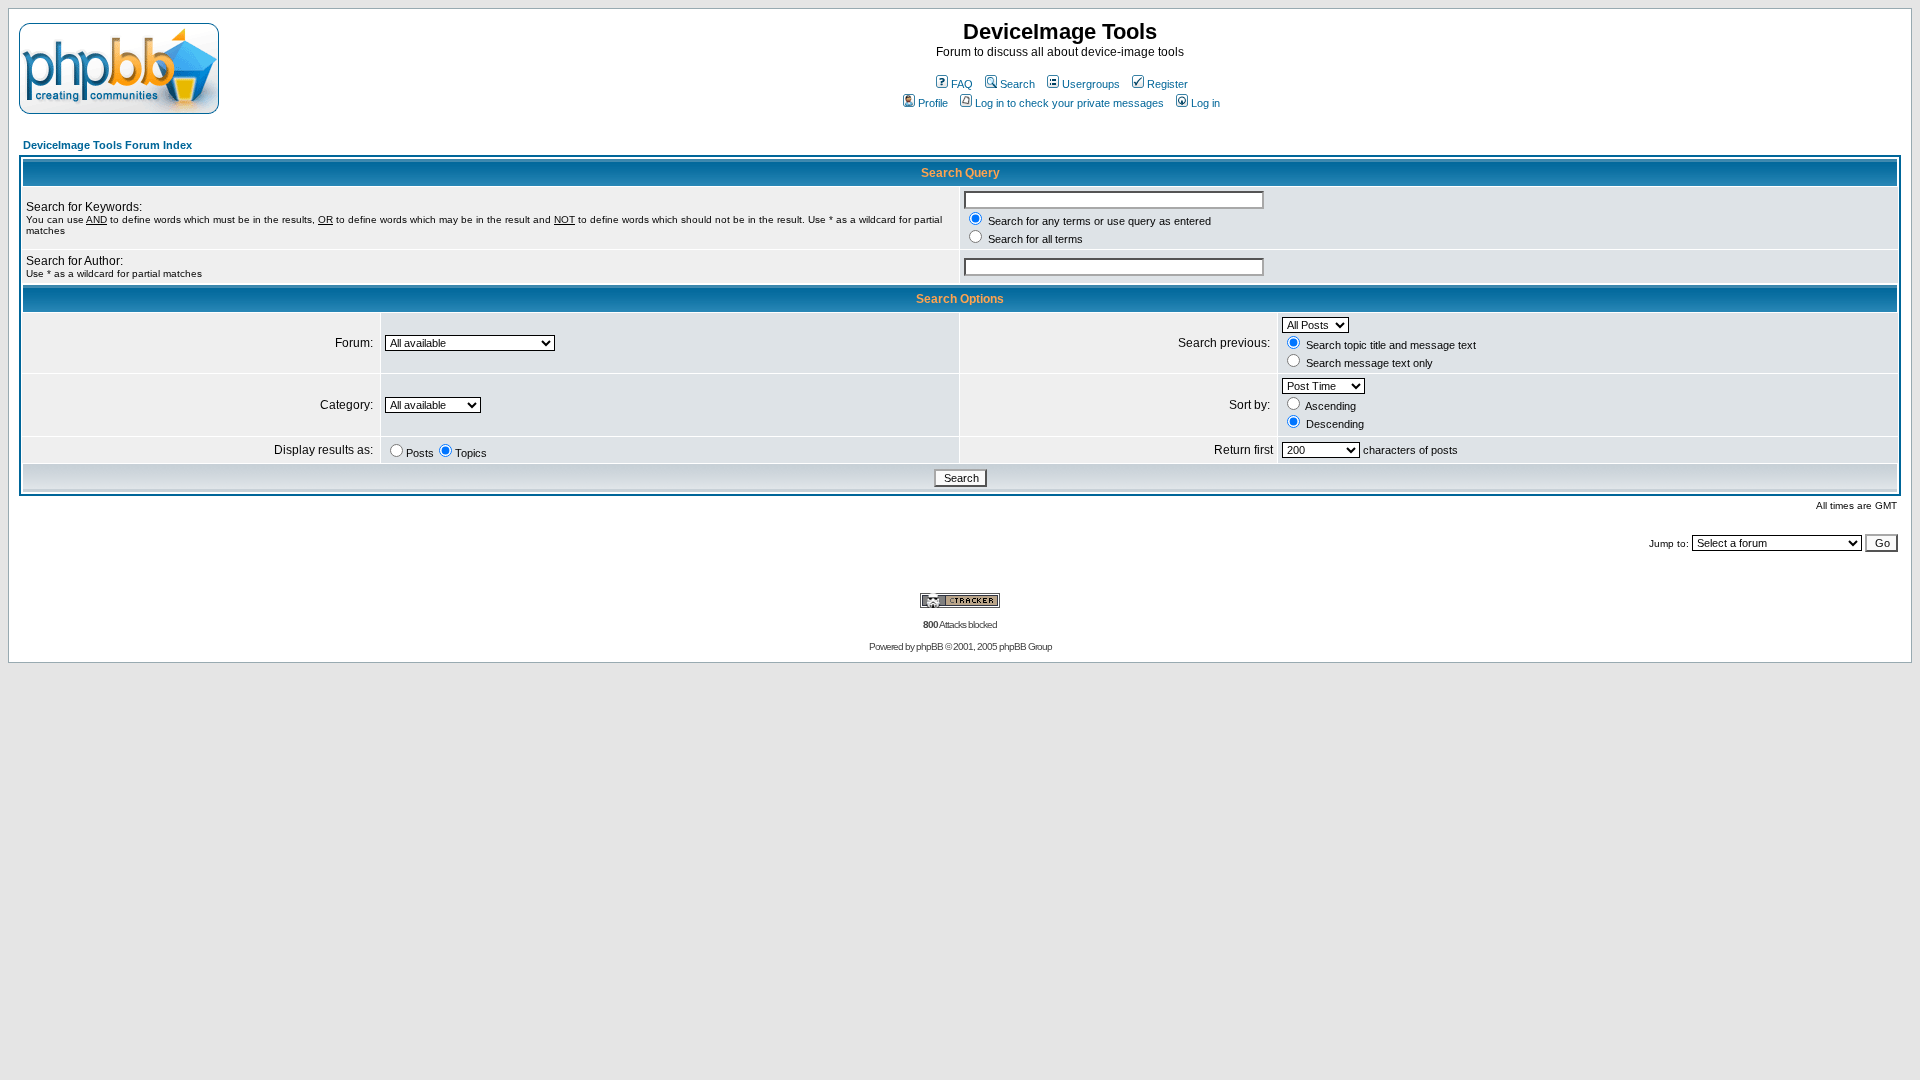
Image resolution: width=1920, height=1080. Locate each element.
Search (1017, 84)
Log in (1205, 103)
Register (1167, 84)
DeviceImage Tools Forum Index (107, 145)
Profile (933, 103)
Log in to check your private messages (1069, 103)
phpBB (929, 646)
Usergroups (1091, 84)
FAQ (962, 84)
